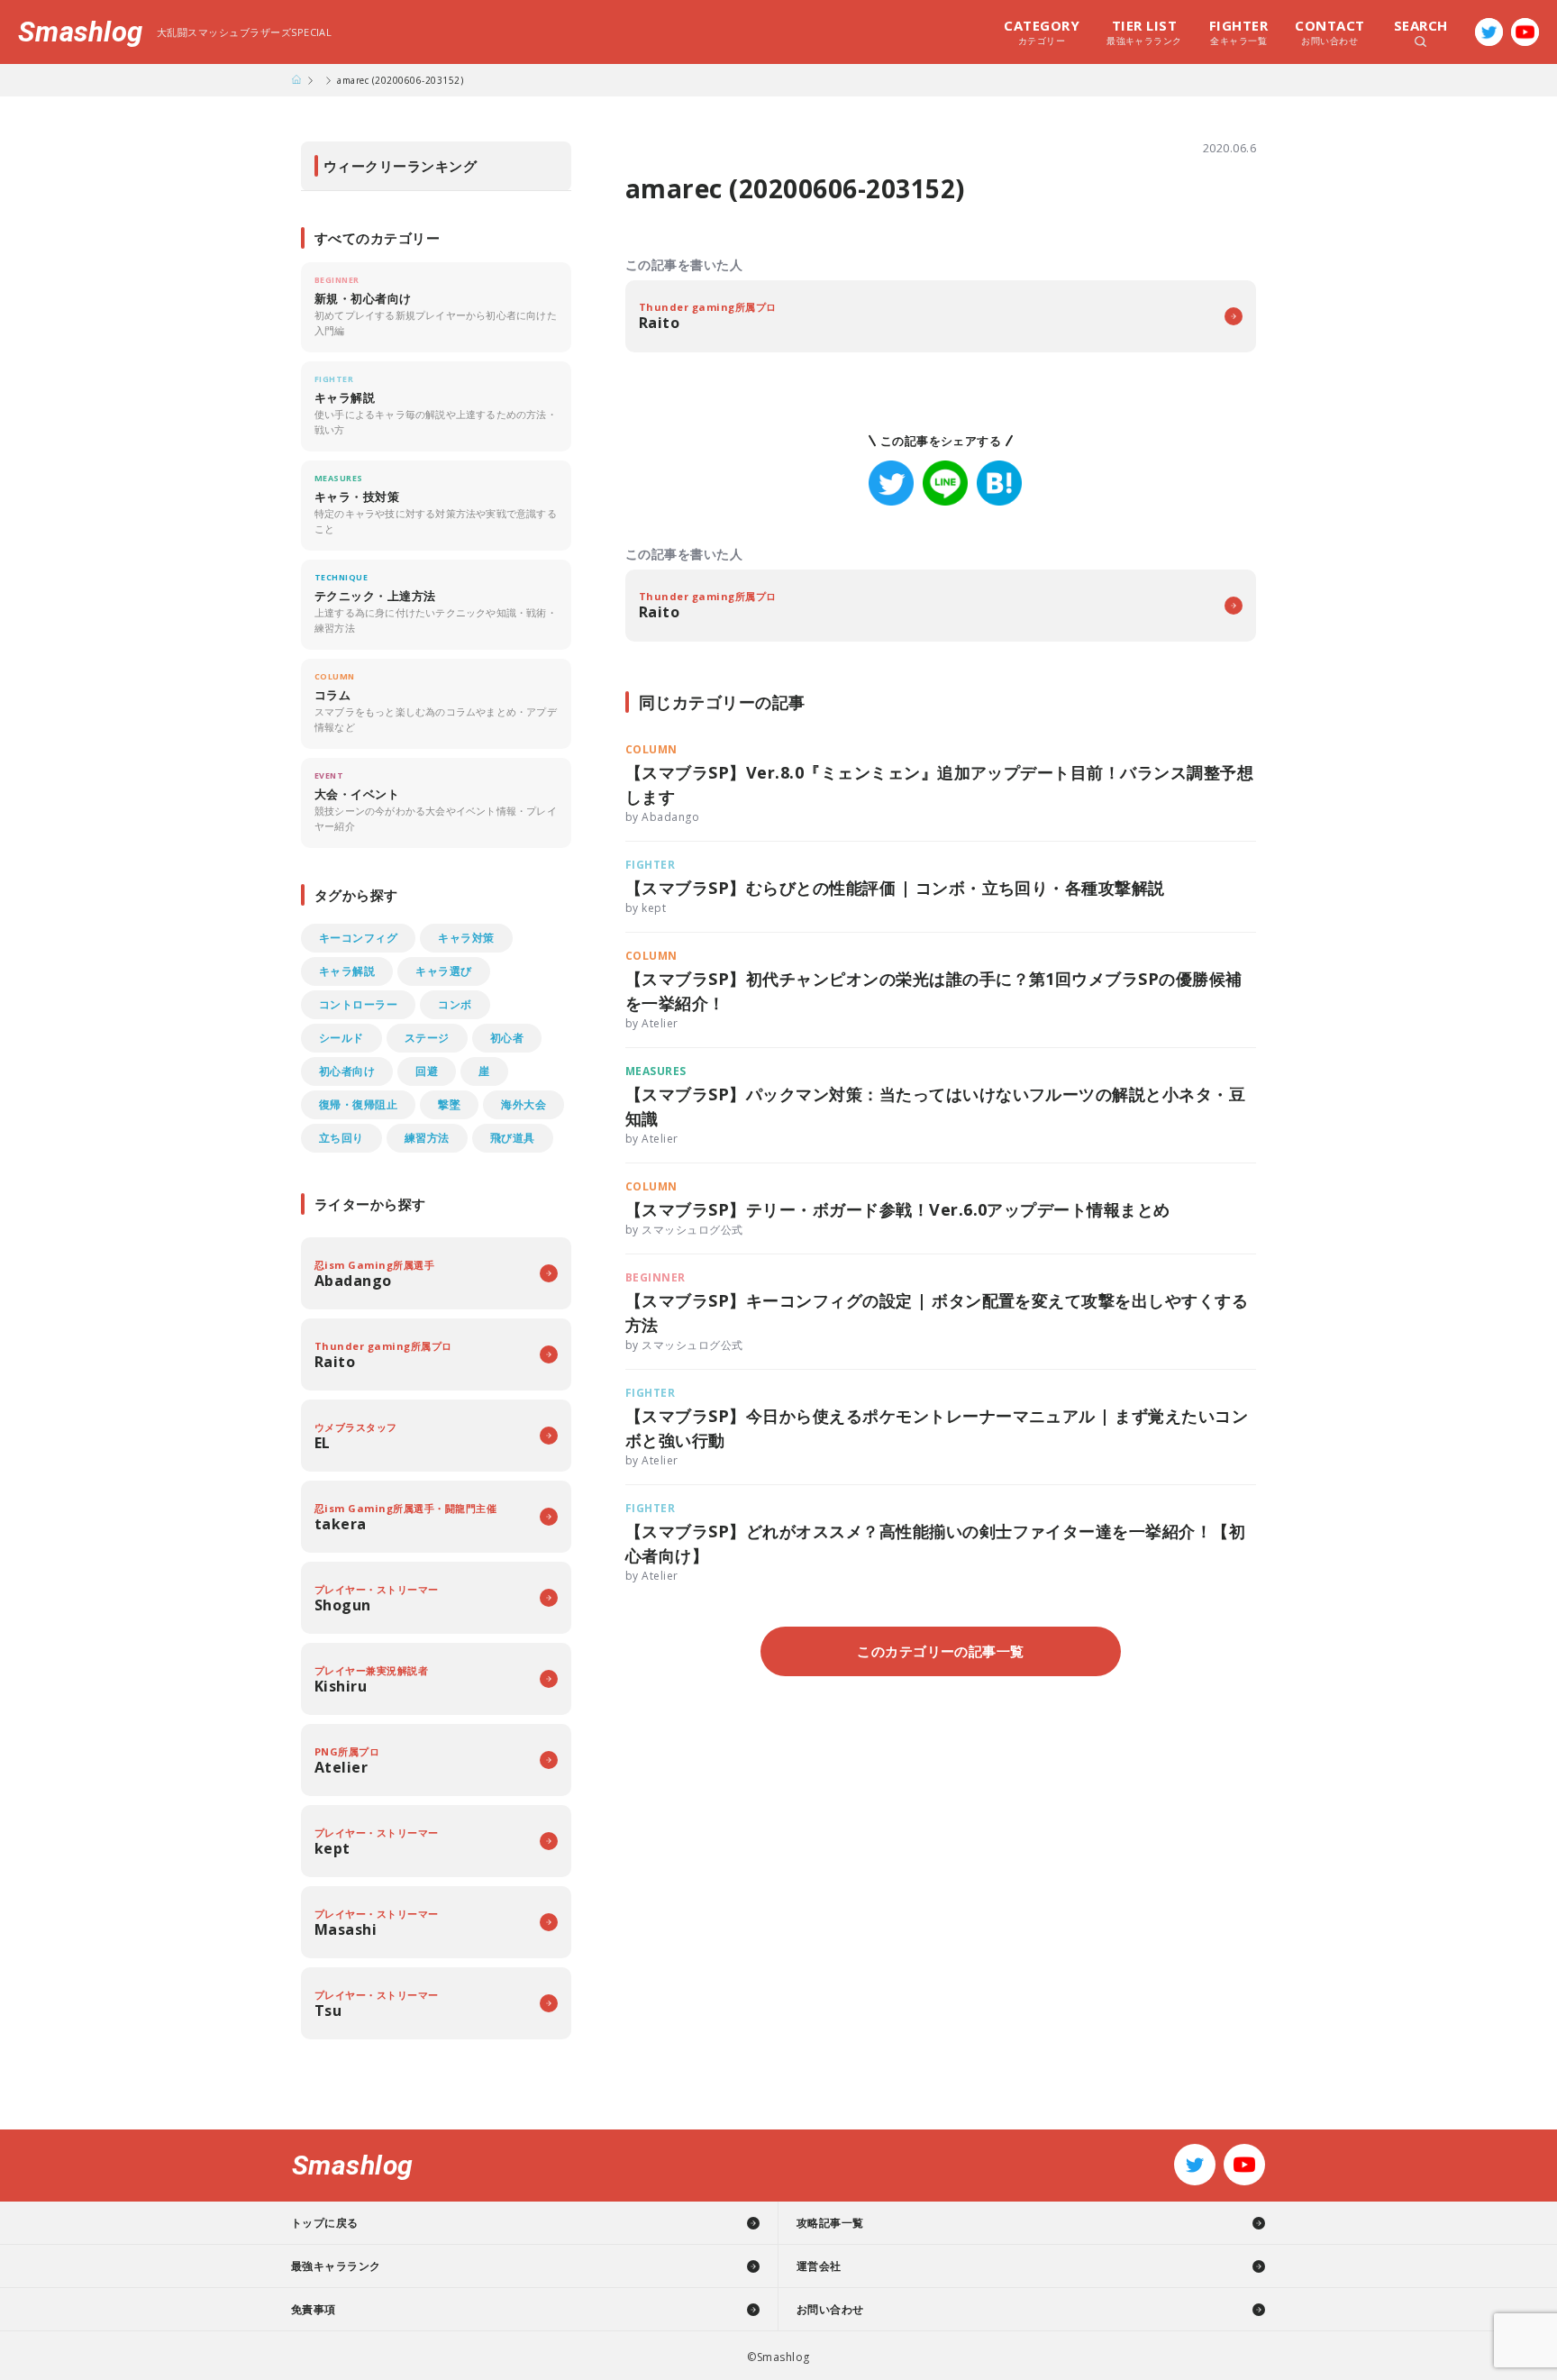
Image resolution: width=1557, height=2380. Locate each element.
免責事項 (314, 2309)
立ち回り (341, 1138)
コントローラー (358, 1004)
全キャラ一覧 (1238, 32)
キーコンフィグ (358, 938)
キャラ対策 (466, 938)
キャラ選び (443, 971)
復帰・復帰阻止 (358, 1104)
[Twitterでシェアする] (891, 483)
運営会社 (819, 2266)
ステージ (427, 1038)
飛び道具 (513, 1138)
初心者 (507, 1038)
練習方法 (427, 1138)
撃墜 (449, 1104)
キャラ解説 (347, 971)
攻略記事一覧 (830, 2223)
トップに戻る (325, 2223)
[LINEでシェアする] (945, 483)
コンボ (455, 1004)
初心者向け (347, 1071)
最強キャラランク (1144, 32)
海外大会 (524, 1104)
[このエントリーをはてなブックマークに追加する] (999, 483)
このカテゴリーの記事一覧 (941, 1651)
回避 (427, 1071)
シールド (341, 1038)
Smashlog (81, 32)
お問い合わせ (1329, 32)
